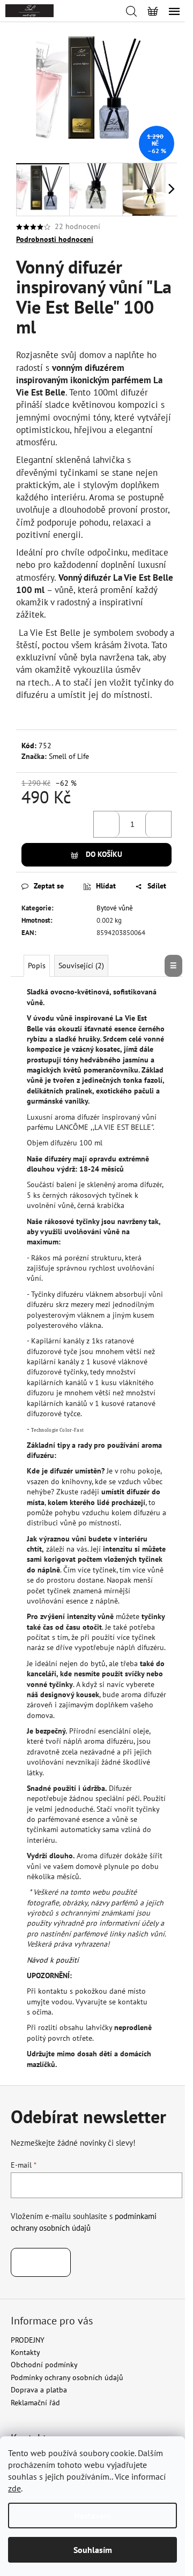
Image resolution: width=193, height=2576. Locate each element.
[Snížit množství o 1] (107, 824)
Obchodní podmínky (44, 2365)
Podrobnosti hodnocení (55, 239)
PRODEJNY (28, 2340)
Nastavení (92, 2516)
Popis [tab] (37, 966)
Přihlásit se (41, 2262)
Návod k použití (53, 1960)
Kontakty (25, 2352)
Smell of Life (69, 756)
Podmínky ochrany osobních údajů (67, 2377)
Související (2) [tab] (81, 966)
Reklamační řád (35, 2403)
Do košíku (104, 854)
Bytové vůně (115, 908)
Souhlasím (93, 2550)
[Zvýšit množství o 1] (158, 824)
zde (14, 2488)
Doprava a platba (39, 2390)
